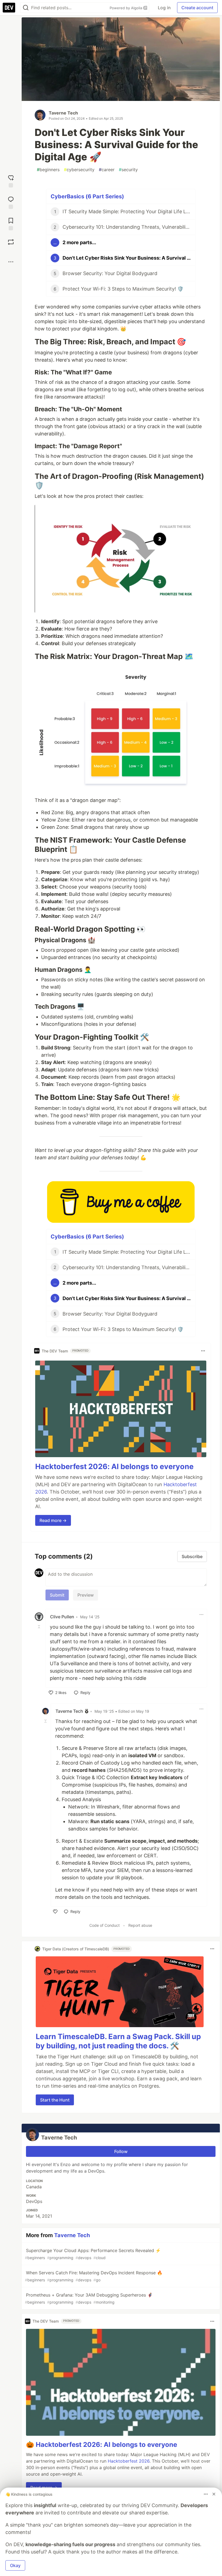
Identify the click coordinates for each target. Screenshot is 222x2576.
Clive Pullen (62, 1617)
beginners (48, 170)
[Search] (26, 8)
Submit (57, 1595)
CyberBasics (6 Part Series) (87, 196)
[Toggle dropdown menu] (203, 1351)
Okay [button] (15, 2565)
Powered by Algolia (126, 8)
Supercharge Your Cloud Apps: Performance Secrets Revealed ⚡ (93, 2254)
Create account (197, 8)
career (107, 170)
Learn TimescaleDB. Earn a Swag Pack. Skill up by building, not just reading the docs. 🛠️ (118, 2041)
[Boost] (11, 242)
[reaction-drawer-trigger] (11, 181)
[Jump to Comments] (11, 202)
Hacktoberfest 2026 (129, 2461)
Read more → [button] (53, 1520)
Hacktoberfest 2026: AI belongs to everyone (114, 1467)
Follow (121, 2151)
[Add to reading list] (11, 223)
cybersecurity (79, 170)
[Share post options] (11, 262)
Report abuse (140, 1925)
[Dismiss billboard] (214, 2494)
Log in (164, 8)
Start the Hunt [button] (55, 2100)
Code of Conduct (105, 1925)
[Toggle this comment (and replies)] (40, 1626)
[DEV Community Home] (9, 8)
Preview (86, 1595)
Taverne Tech (63, 113)
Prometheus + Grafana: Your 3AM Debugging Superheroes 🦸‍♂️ (89, 2298)
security (128, 170)
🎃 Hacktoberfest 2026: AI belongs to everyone (102, 2445)
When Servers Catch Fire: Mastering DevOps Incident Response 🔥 (94, 2276)
